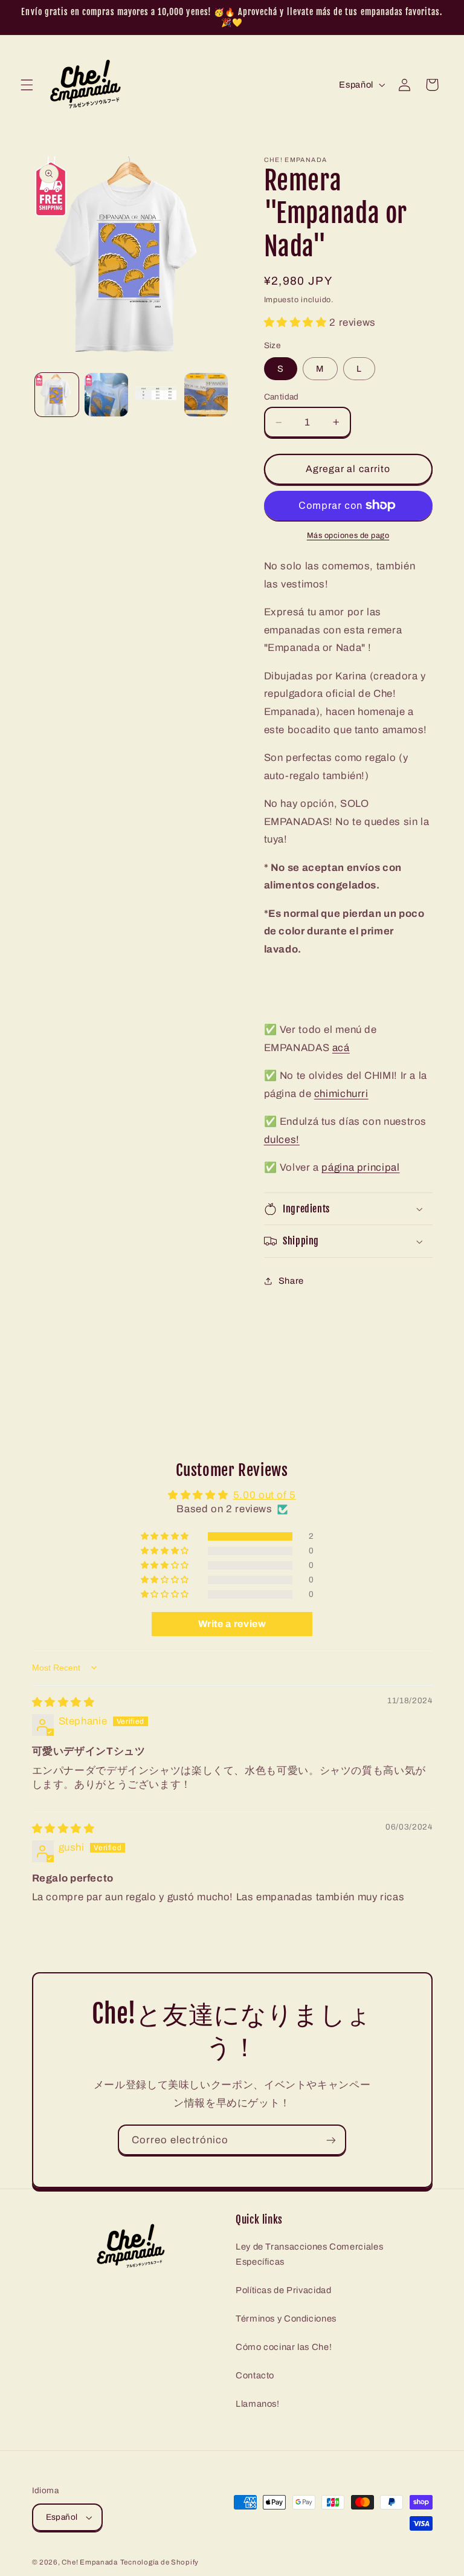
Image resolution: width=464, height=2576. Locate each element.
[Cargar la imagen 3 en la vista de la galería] (156, 395)
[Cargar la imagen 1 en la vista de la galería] (57, 395)
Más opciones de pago (348, 536)
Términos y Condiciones (286, 2319)
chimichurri (341, 1094)
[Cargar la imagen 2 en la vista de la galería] (106, 395)
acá (341, 1048)
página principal (360, 1167)
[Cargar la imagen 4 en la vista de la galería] (206, 395)
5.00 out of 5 (265, 1495)
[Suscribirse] (331, 2140)
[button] (27, 85)
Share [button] (291, 1281)
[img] (63, 1702)
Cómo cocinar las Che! (284, 2347)
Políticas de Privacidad (284, 2290)
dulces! (282, 1140)
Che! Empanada (90, 2562)
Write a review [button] (232, 1624)
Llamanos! (258, 2404)
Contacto (255, 2375)
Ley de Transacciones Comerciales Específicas (309, 2254)
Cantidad (282, 397)
